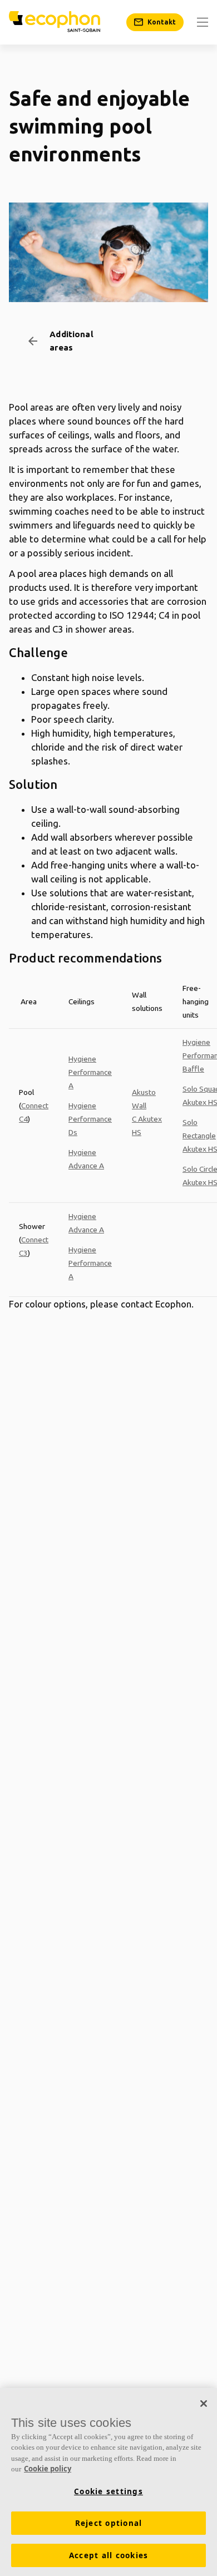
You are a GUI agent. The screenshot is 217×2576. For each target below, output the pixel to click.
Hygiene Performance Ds (90, 1119)
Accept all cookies (109, 2555)
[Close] (204, 2404)
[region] (108, 2482)
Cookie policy (48, 2469)
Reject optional (109, 2523)
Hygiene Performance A (90, 1072)
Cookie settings (108, 2491)
